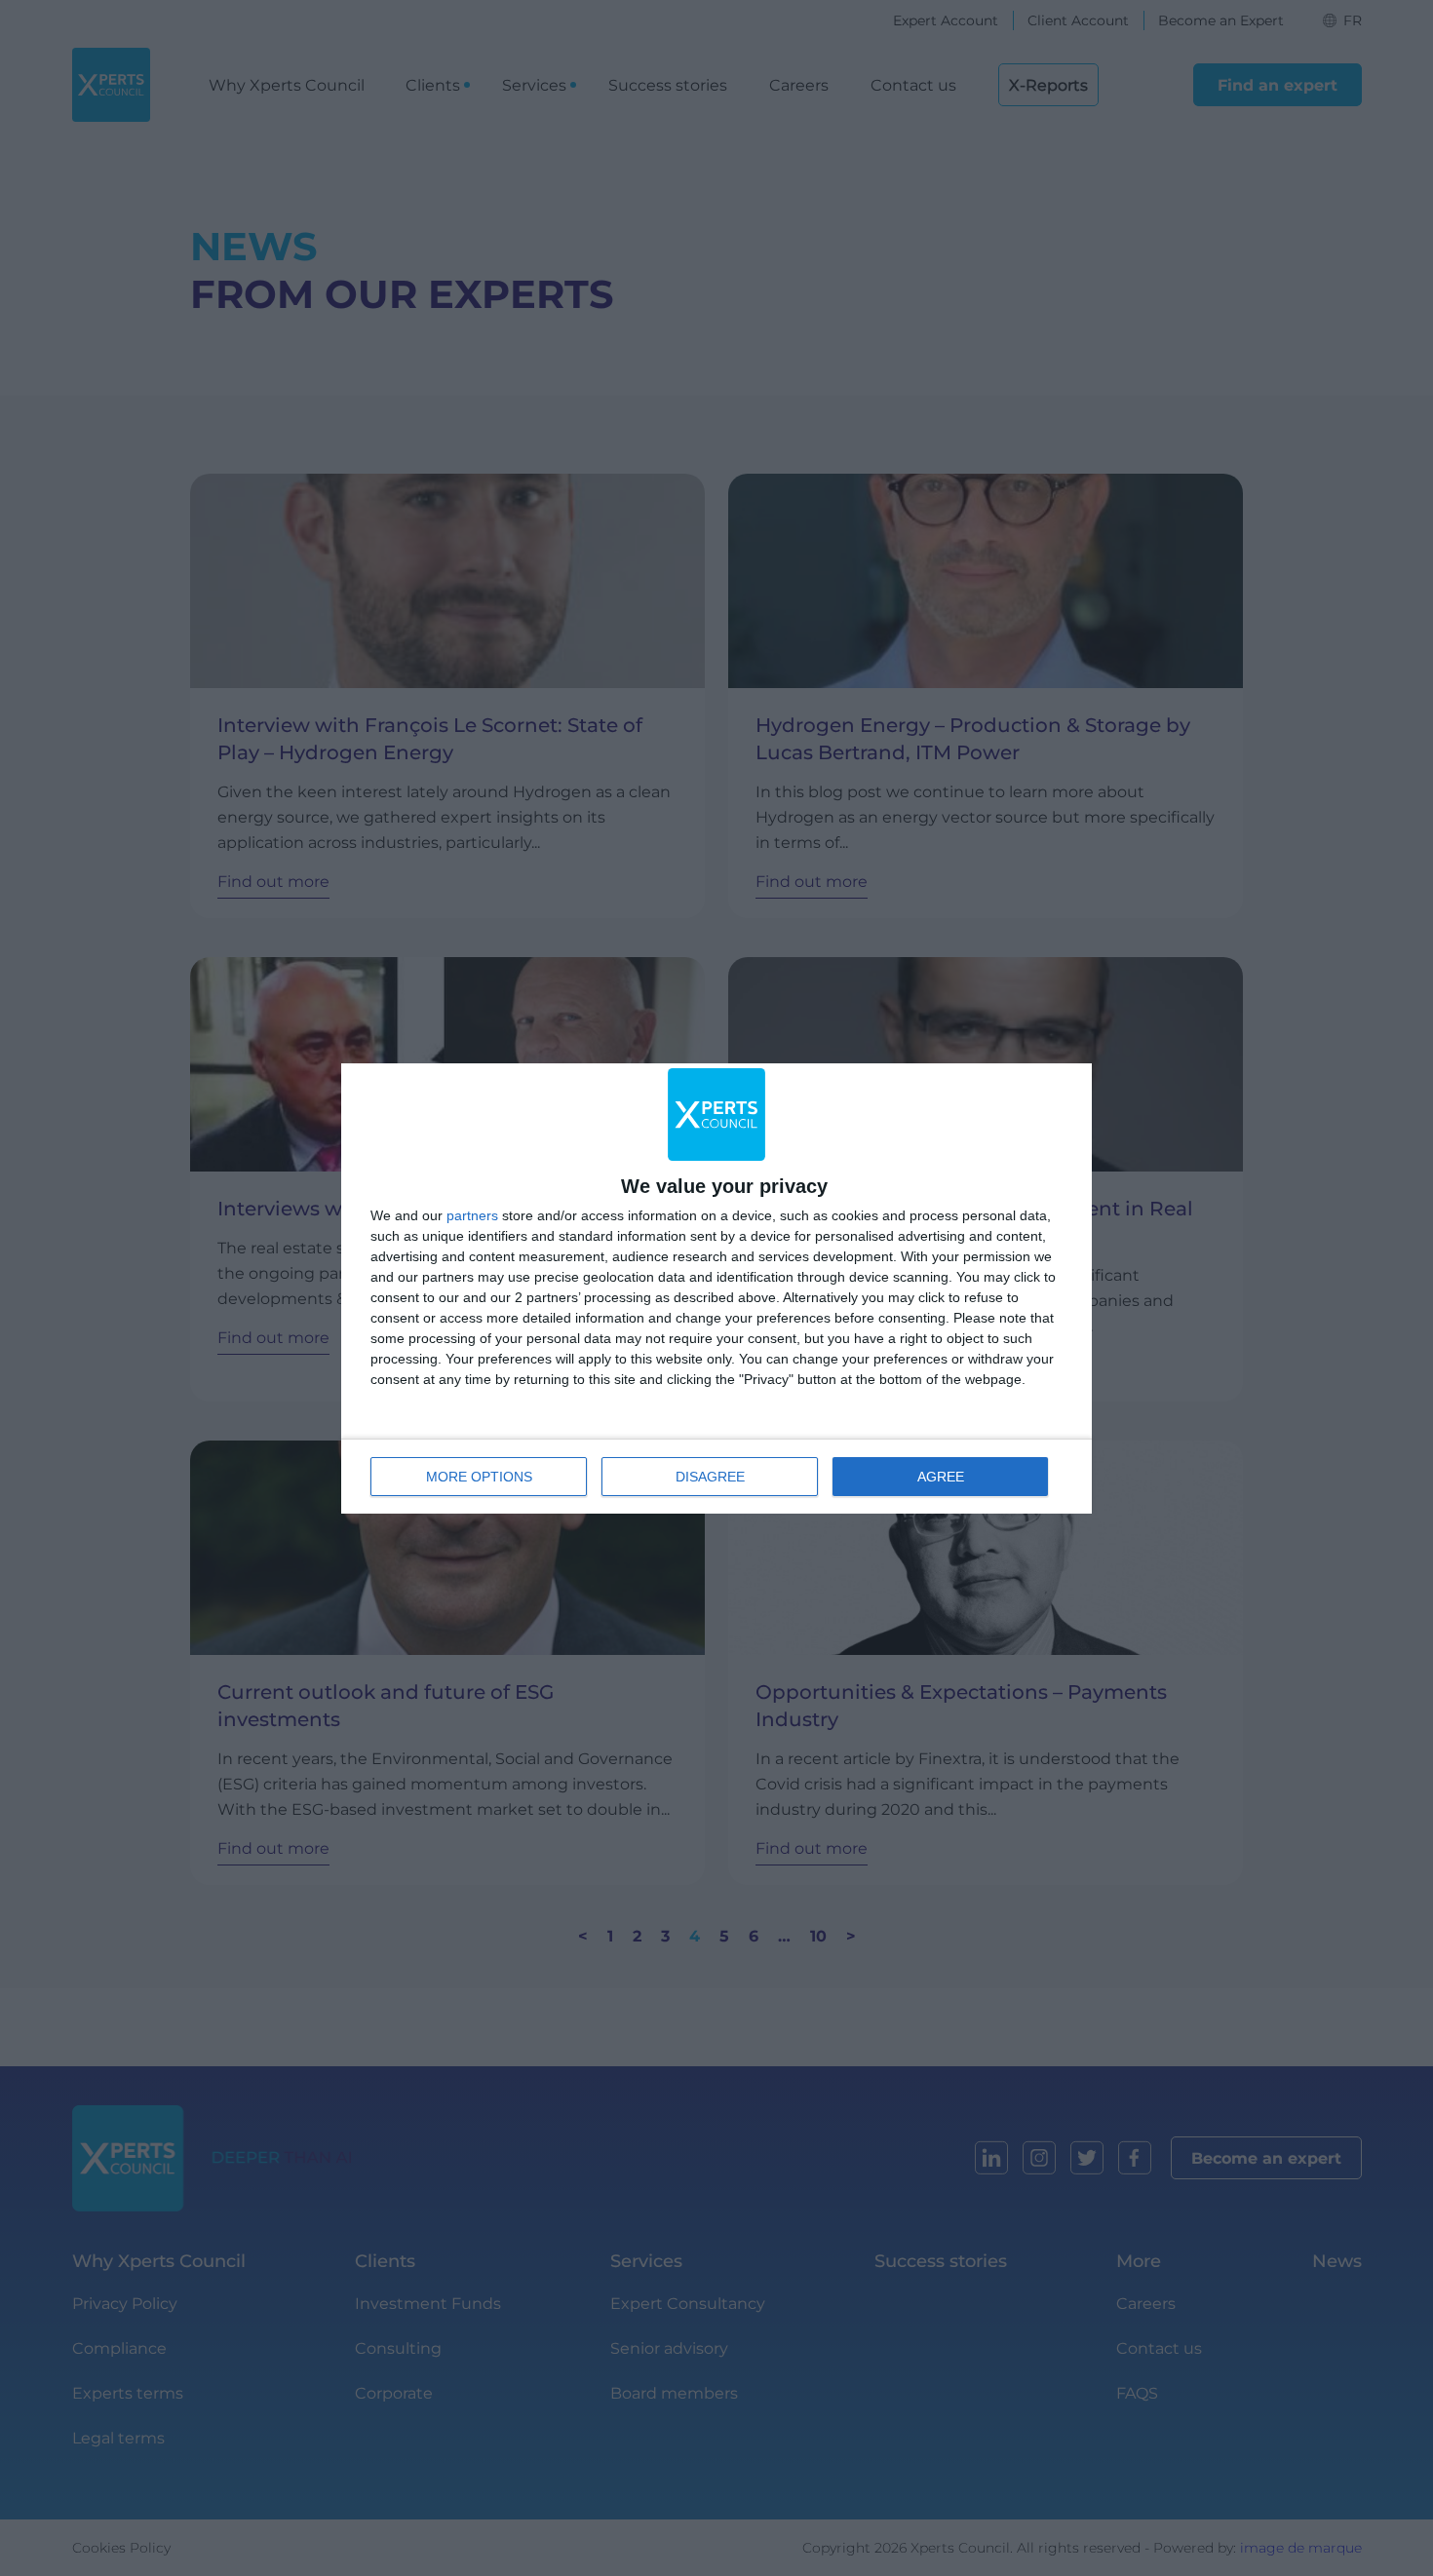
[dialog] (716, 1288)
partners (472, 1215)
